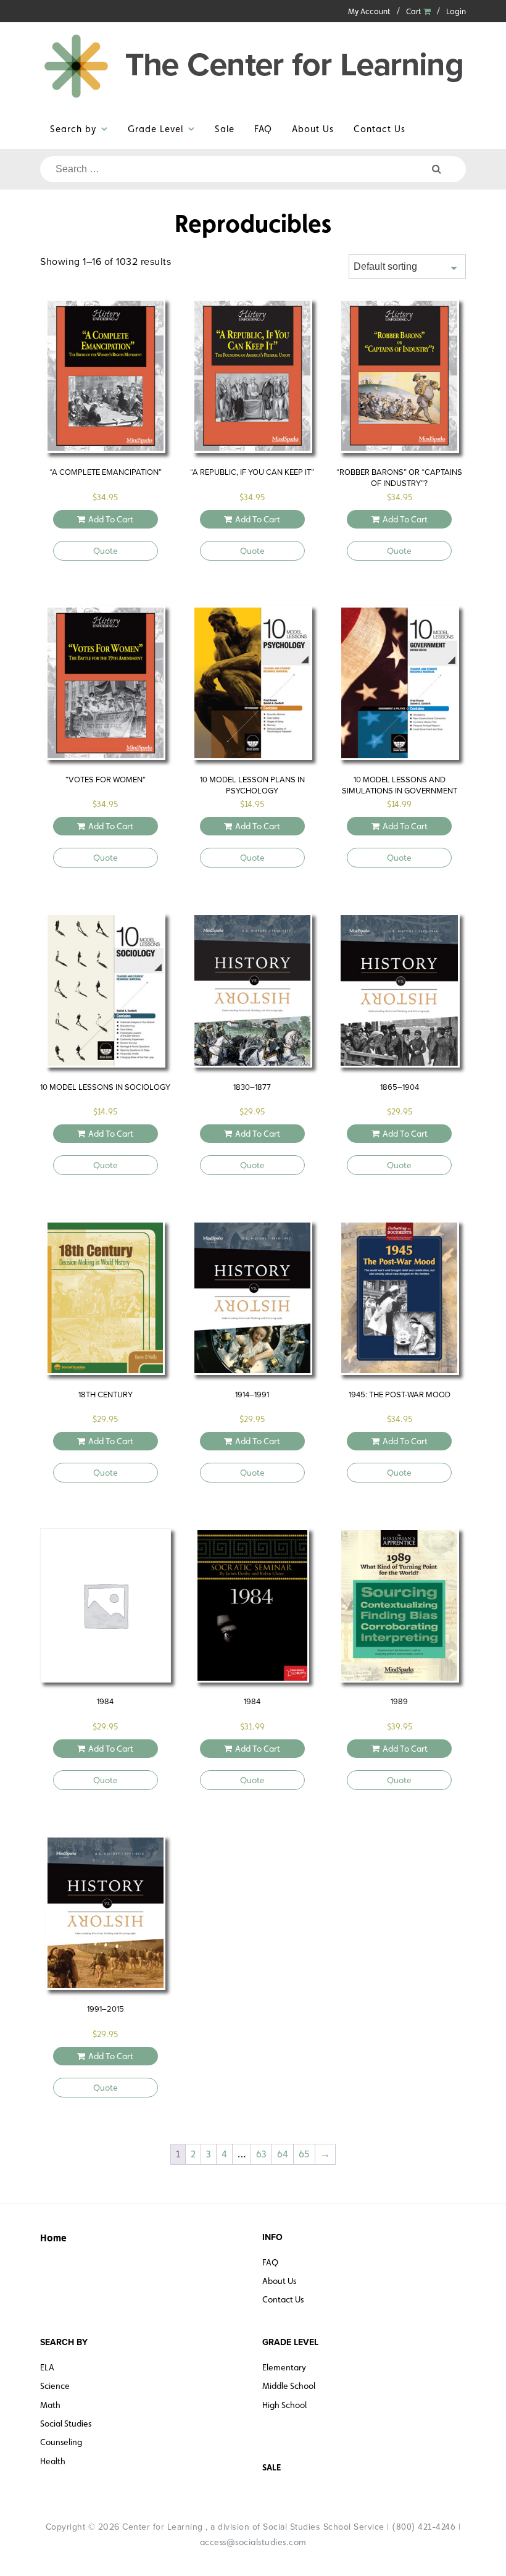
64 (283, 2154)
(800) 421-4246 (424, 2527)
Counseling (61, 2442)
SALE (272, 2467)
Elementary (284, 2367)
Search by (73, 129)
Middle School (289, 2386)
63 (261, 2154)
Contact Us (379, 129)
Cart (415, 11)
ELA (47, 2367)
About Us (313, 129)
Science (55, 2386)
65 (304, 2154)
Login (456, 11)
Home (53, 2238)
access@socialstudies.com (253, 2542)
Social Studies (66, 2423)
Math (50, 2405)
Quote (106, 551)
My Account (369, 11)
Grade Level (156, 129)
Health (53, 2461)
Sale (225, 129)
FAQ (263, 129)
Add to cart (111, 519)
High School (284, 2405)
